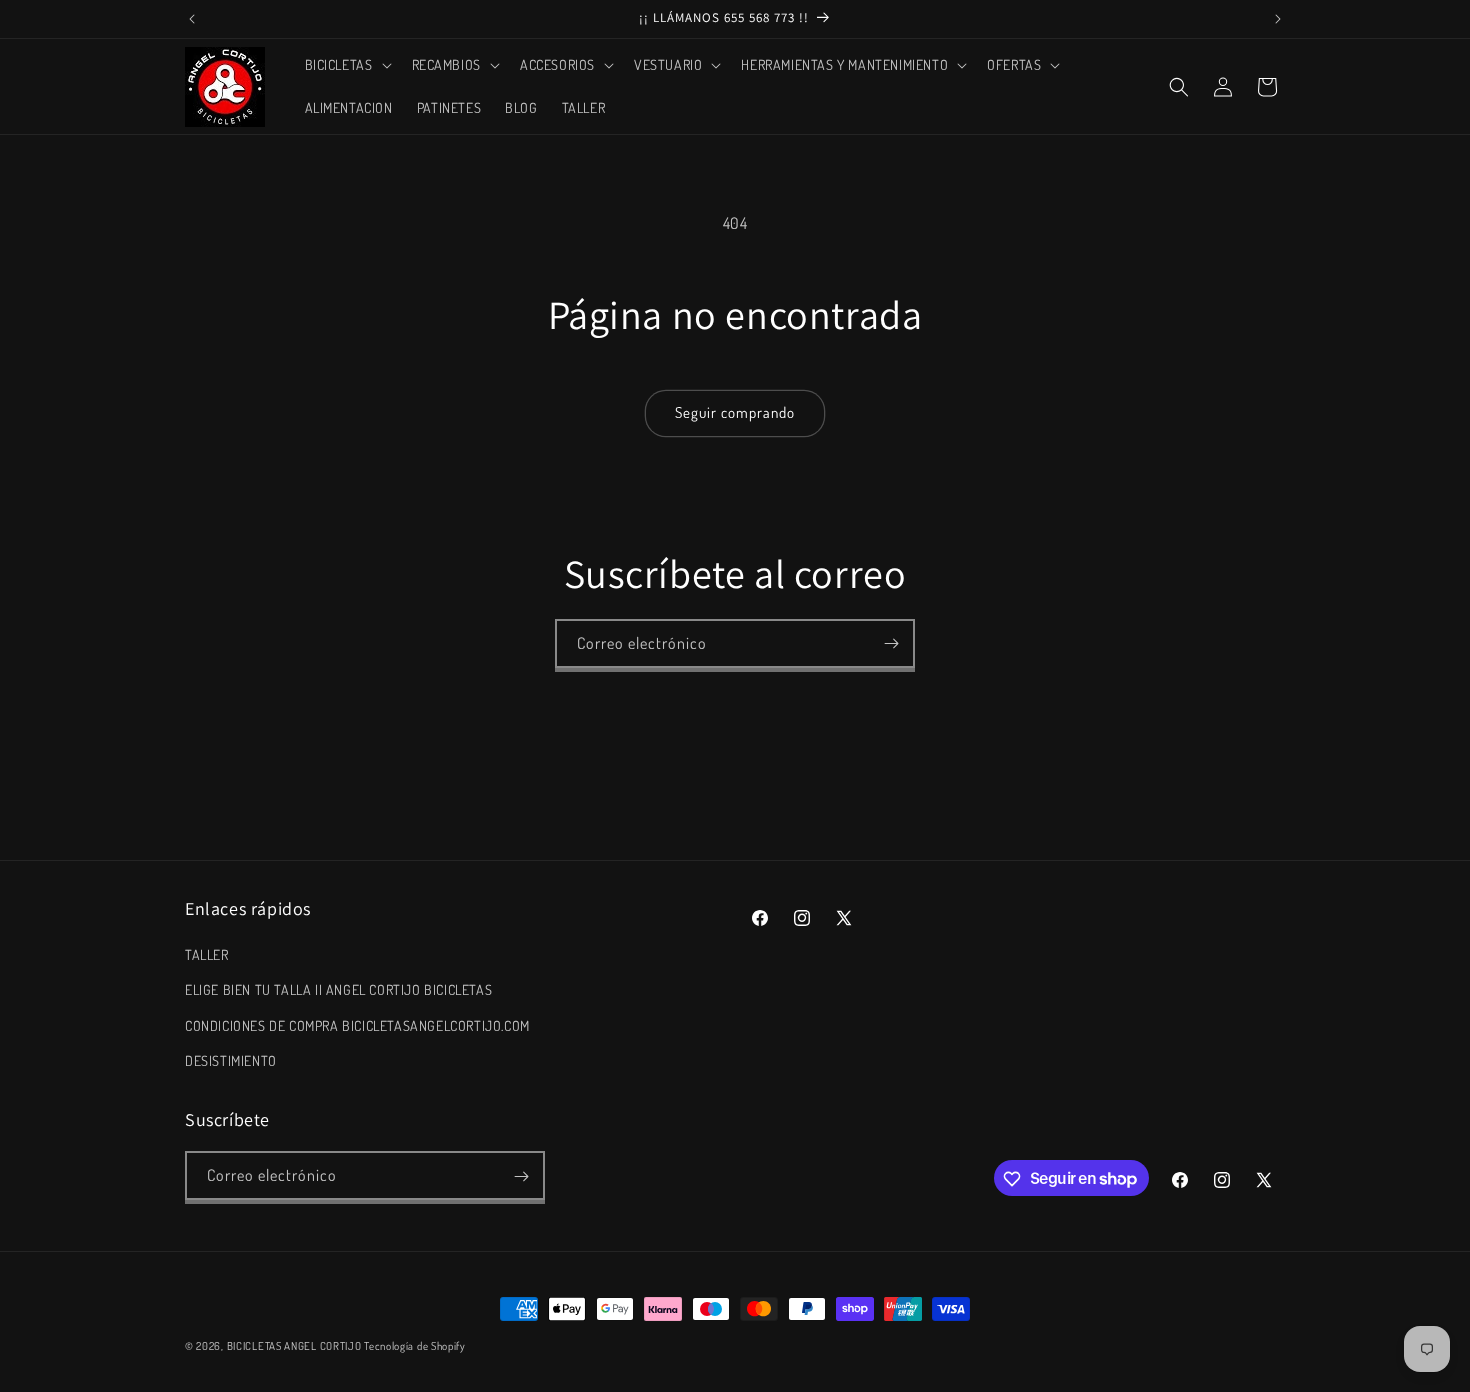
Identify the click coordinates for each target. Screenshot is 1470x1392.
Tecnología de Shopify (415, 1346)
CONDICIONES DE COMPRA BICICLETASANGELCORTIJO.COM (357, 1025)
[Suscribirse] (891, 643)
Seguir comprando (735, 412)
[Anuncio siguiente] (1278, 19)
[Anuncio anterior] (192, 19)
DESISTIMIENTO (231, 1060)
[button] (346, 65)
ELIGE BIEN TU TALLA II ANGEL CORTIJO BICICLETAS (338, 990)
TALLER (207, 954)
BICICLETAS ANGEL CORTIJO (294, 1346)
